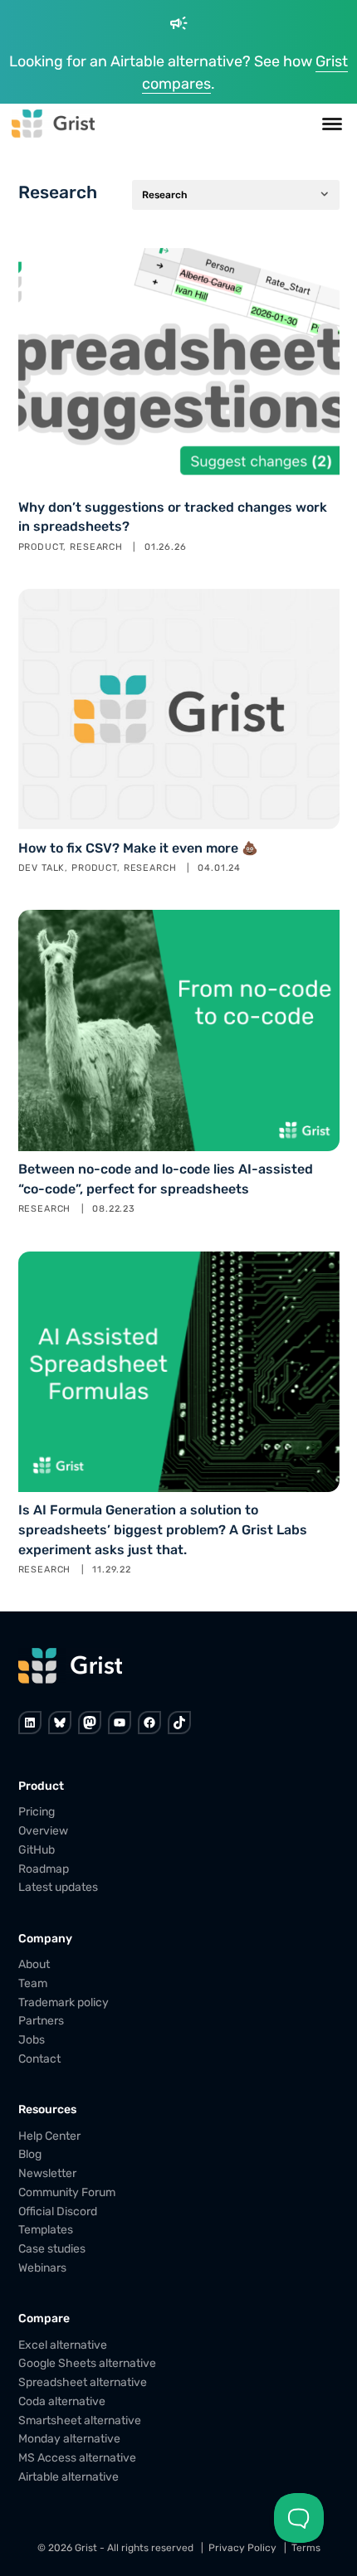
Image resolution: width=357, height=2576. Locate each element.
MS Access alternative (77, 2458)
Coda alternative (62, 2401)
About (34, 1964)
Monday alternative (69, 2439)
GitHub (37, 1850)
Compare (44, 2318)
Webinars (42, 2268)
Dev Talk (42, 868)
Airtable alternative (68, 2477)
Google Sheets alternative (87, 2363)
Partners (41, 2021)
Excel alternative (63, 2344)
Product (41, 547)
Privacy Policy (242, 2548)
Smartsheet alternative (80, 2420)
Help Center (49, 2135)
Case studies (52, 2249)
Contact (39, 2059)
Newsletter (47, 2173)
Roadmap (44, 1868)
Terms (306, 2548)
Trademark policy (64, 2002)
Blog (30, 2154)
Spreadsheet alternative (83, 2382)
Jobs (32, 2040)
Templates (46, 2230)
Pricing (37, 1812)
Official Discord (58, 2211)
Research (96, 547)
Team (33, 1983)
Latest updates (58, 1887)
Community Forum (67, 2192)
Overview (43, 1831)
